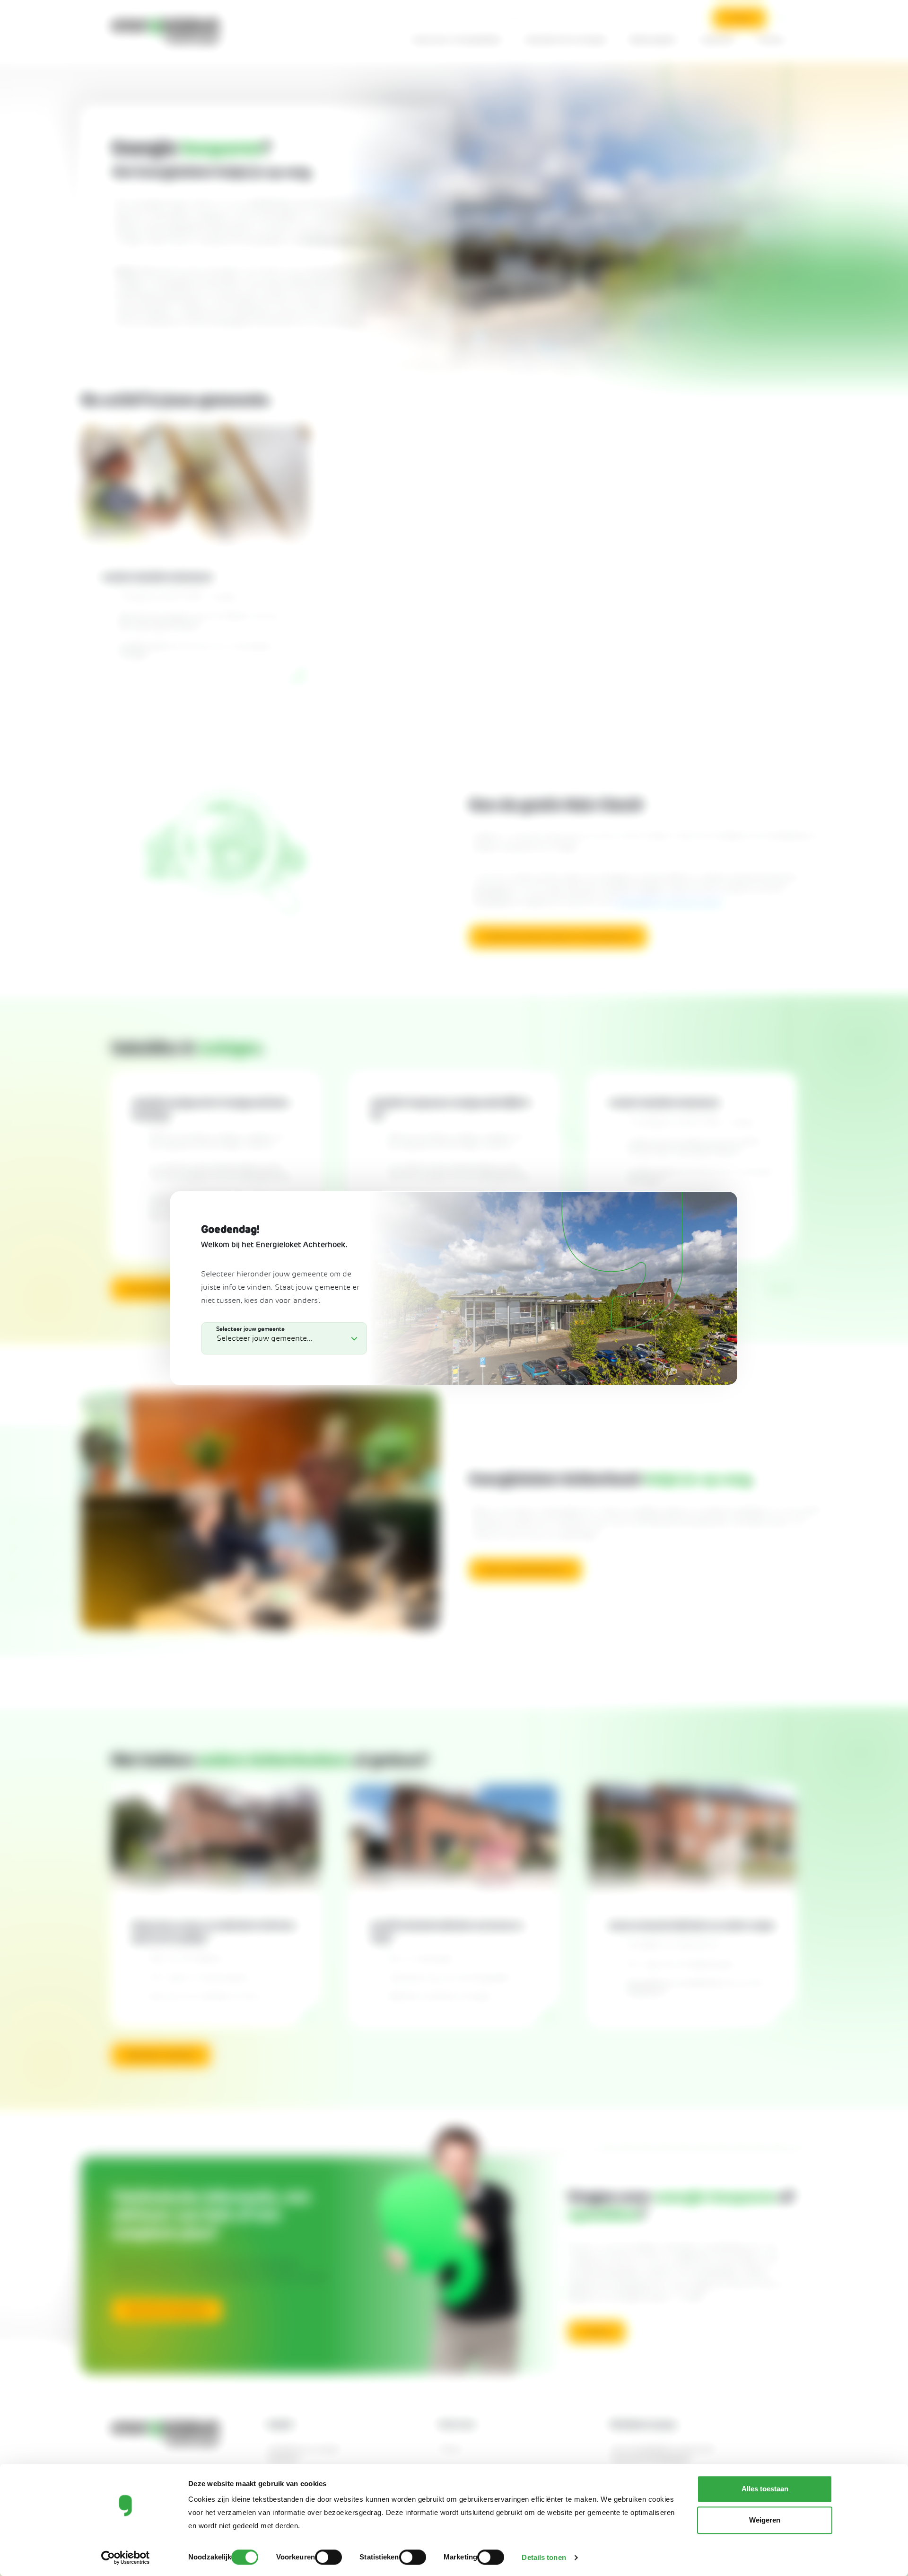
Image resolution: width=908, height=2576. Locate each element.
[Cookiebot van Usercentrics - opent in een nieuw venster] (126, 2558)
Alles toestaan (765, 2489)
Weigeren (765, 2520)
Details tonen (544, 2557)
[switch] (328, 2557)
